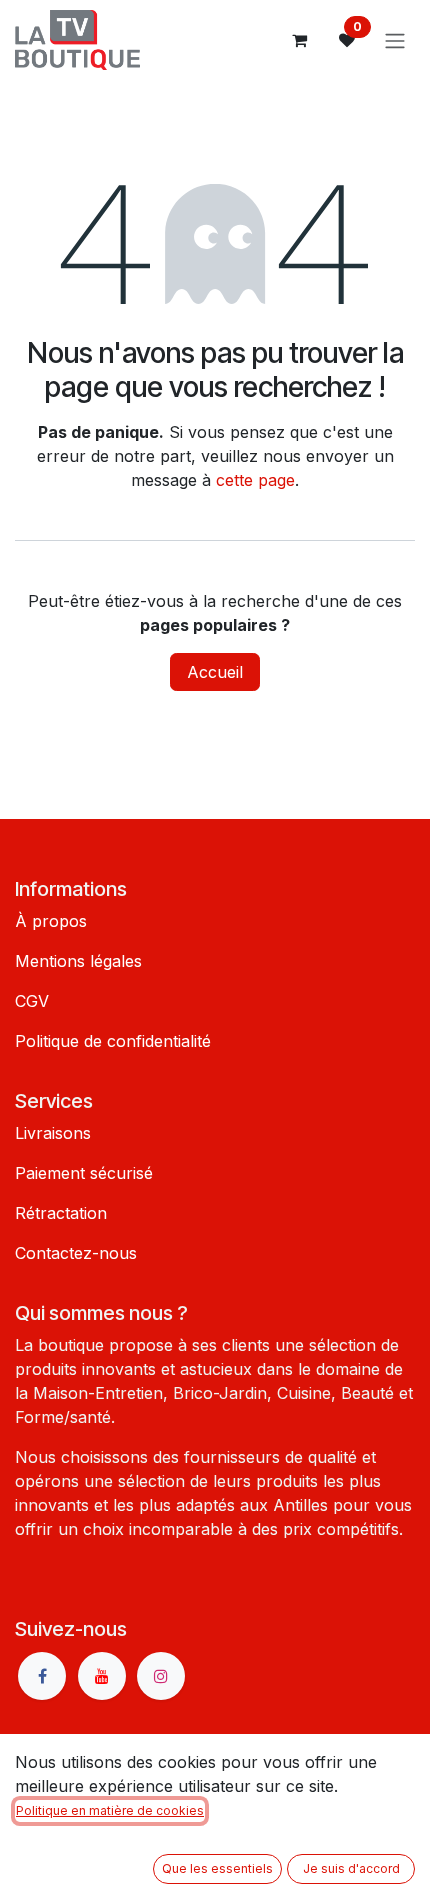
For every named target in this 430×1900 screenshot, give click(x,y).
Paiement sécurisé (84, 1173)
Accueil (215, 672)
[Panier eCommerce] (299, 40)
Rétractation (61, 1213)
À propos (51, 921)
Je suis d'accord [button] (351, 1868)
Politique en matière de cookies (110, 1810)
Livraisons (53, 1133)
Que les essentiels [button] (217, 1868)
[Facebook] (42, 1676)
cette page (255, 480)
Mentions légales (78, 961)
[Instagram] (161, 1676)
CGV (32, 1001)
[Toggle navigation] (395, 40)
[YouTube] (102, 1676)
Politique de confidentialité (113, 1041)
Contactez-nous (76, 1253)
